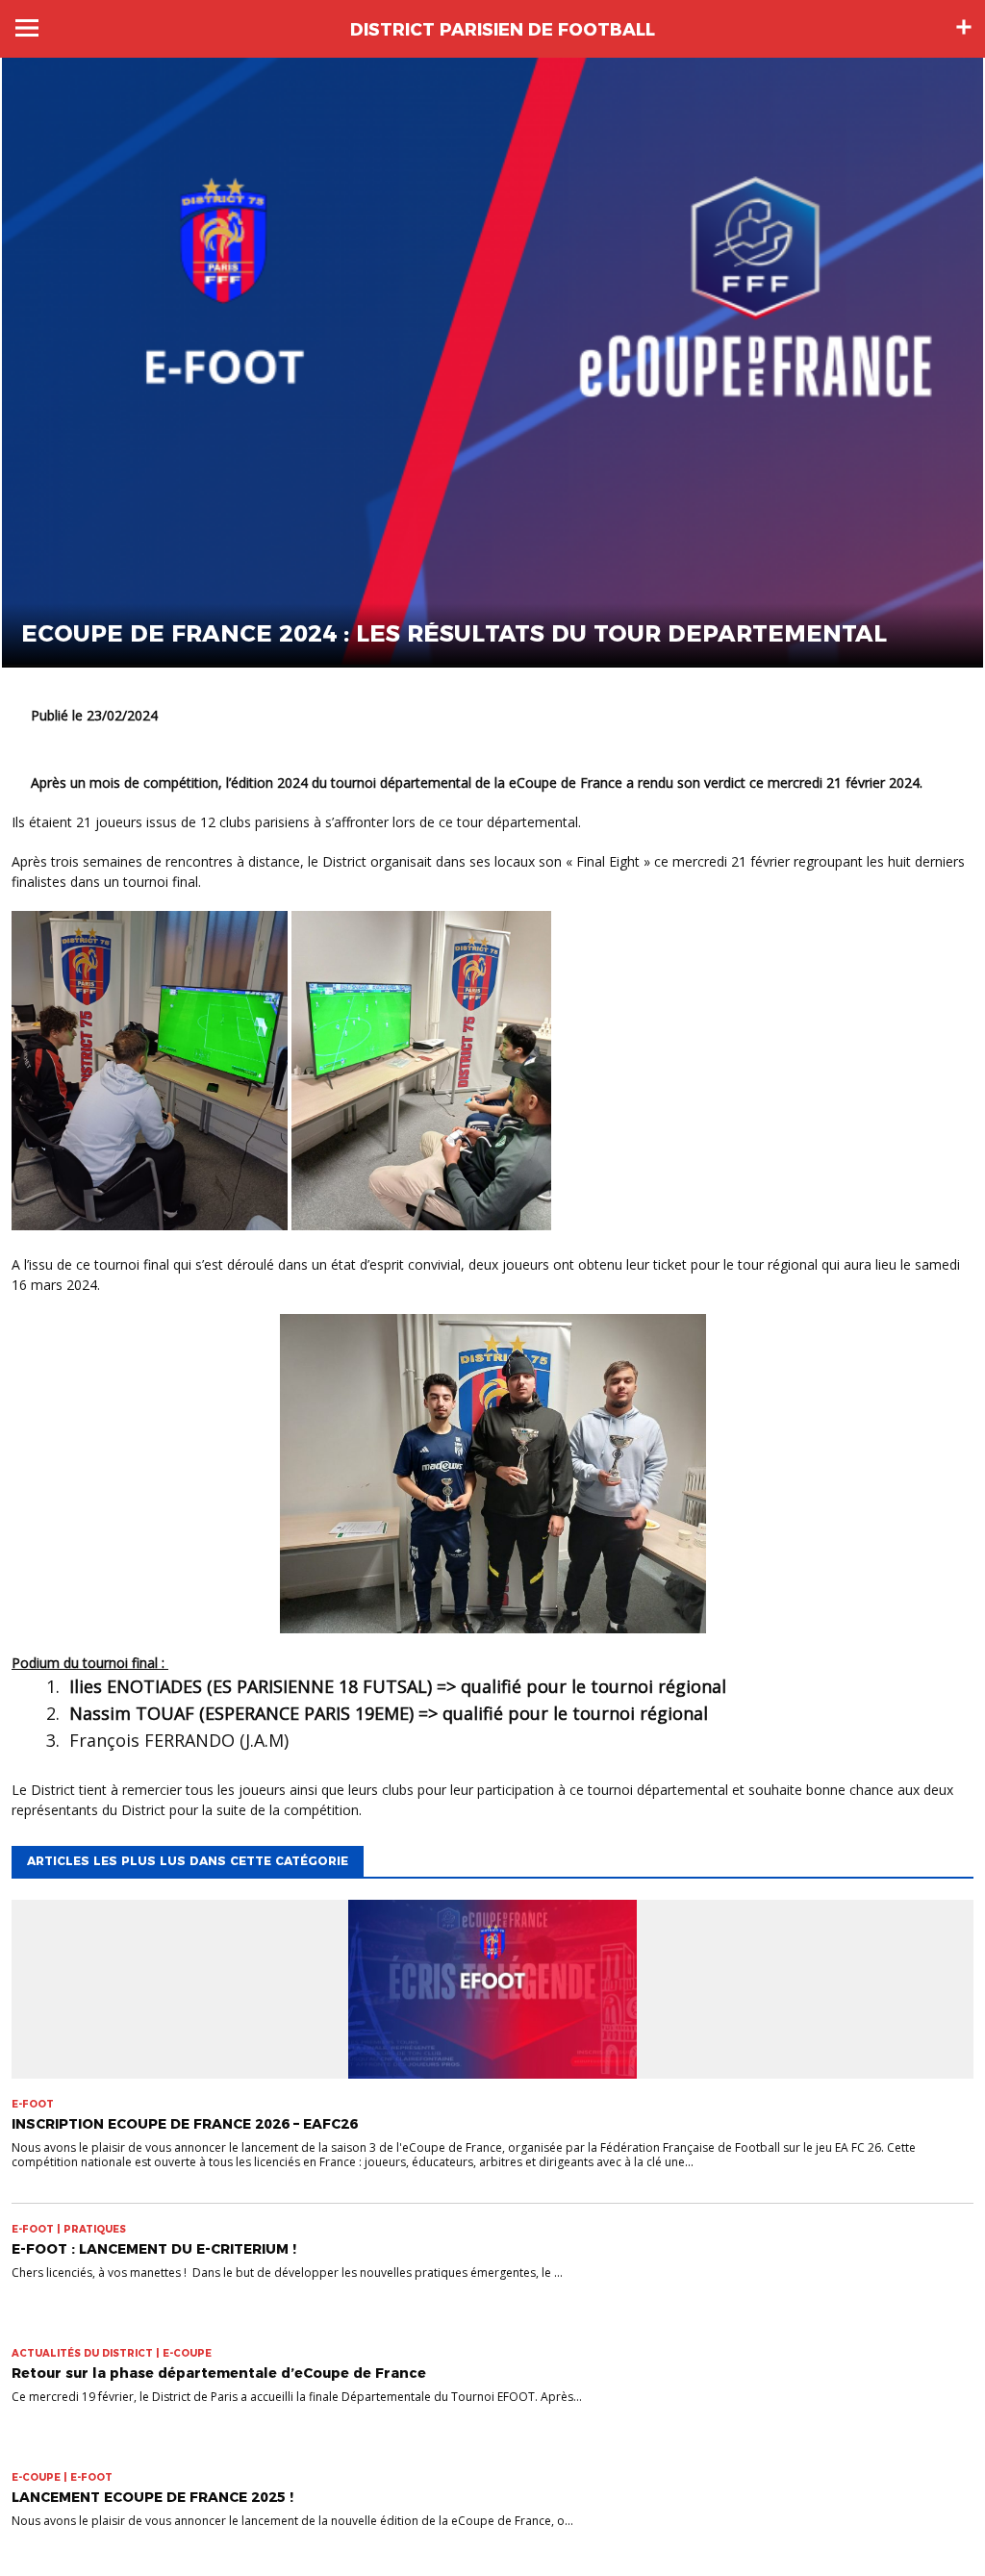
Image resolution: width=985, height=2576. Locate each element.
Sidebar (964, 27)
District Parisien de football (503, 30)
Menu (27, 28)
